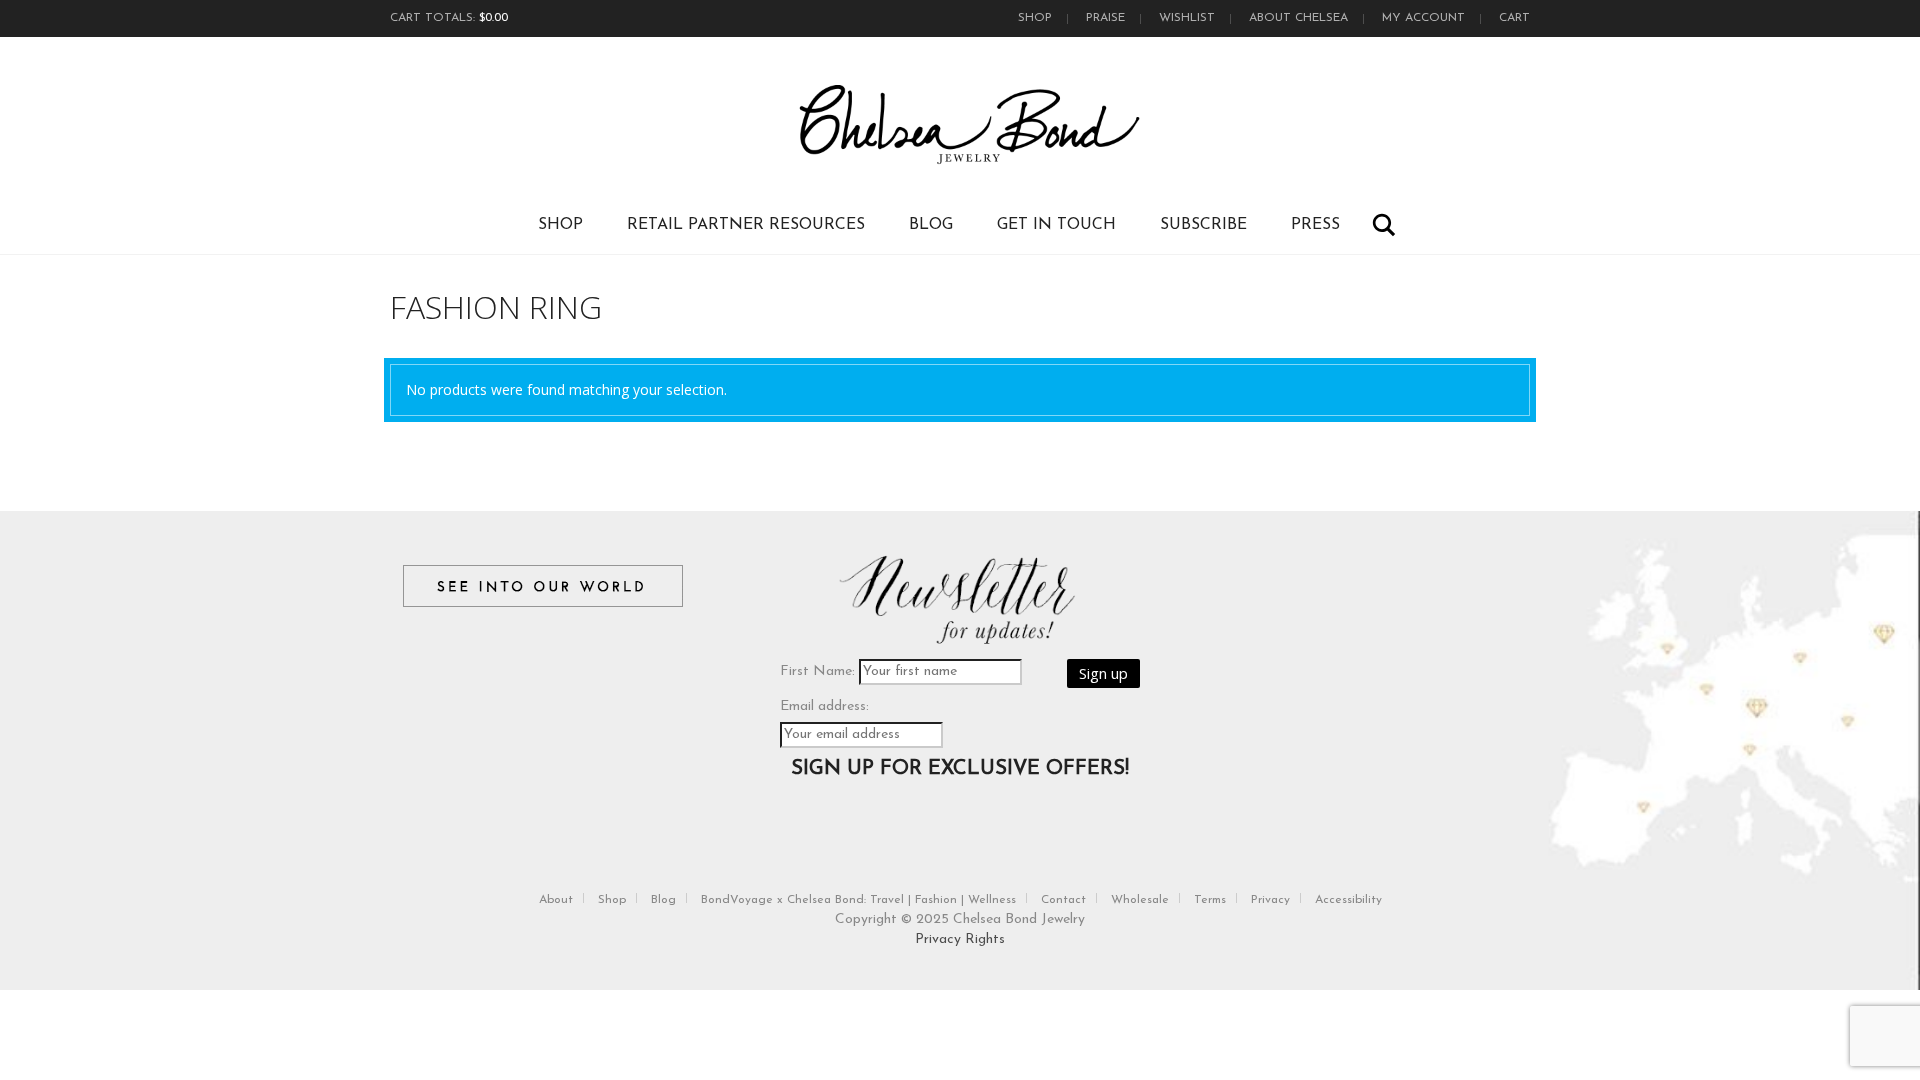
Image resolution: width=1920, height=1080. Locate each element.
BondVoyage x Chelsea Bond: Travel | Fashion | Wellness (858, 900)
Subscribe (1203, 225)
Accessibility (1348, 900)
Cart (1514, 18)
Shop (1035, 18)
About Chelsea (1298, 18)
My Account (1423, 18)
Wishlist (1187, 18)
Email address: (824, 706)
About (556, 900)
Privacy (1270, 900)
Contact (1063, 900)
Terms (1210, 900)
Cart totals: (449, 18)
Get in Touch (1056, 225)
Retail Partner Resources (746, 225)
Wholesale (1140, 900)
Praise (1105, 18)
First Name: (817, 671)
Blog (931, 225)
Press (1315, 225)
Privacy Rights (960, 939)
